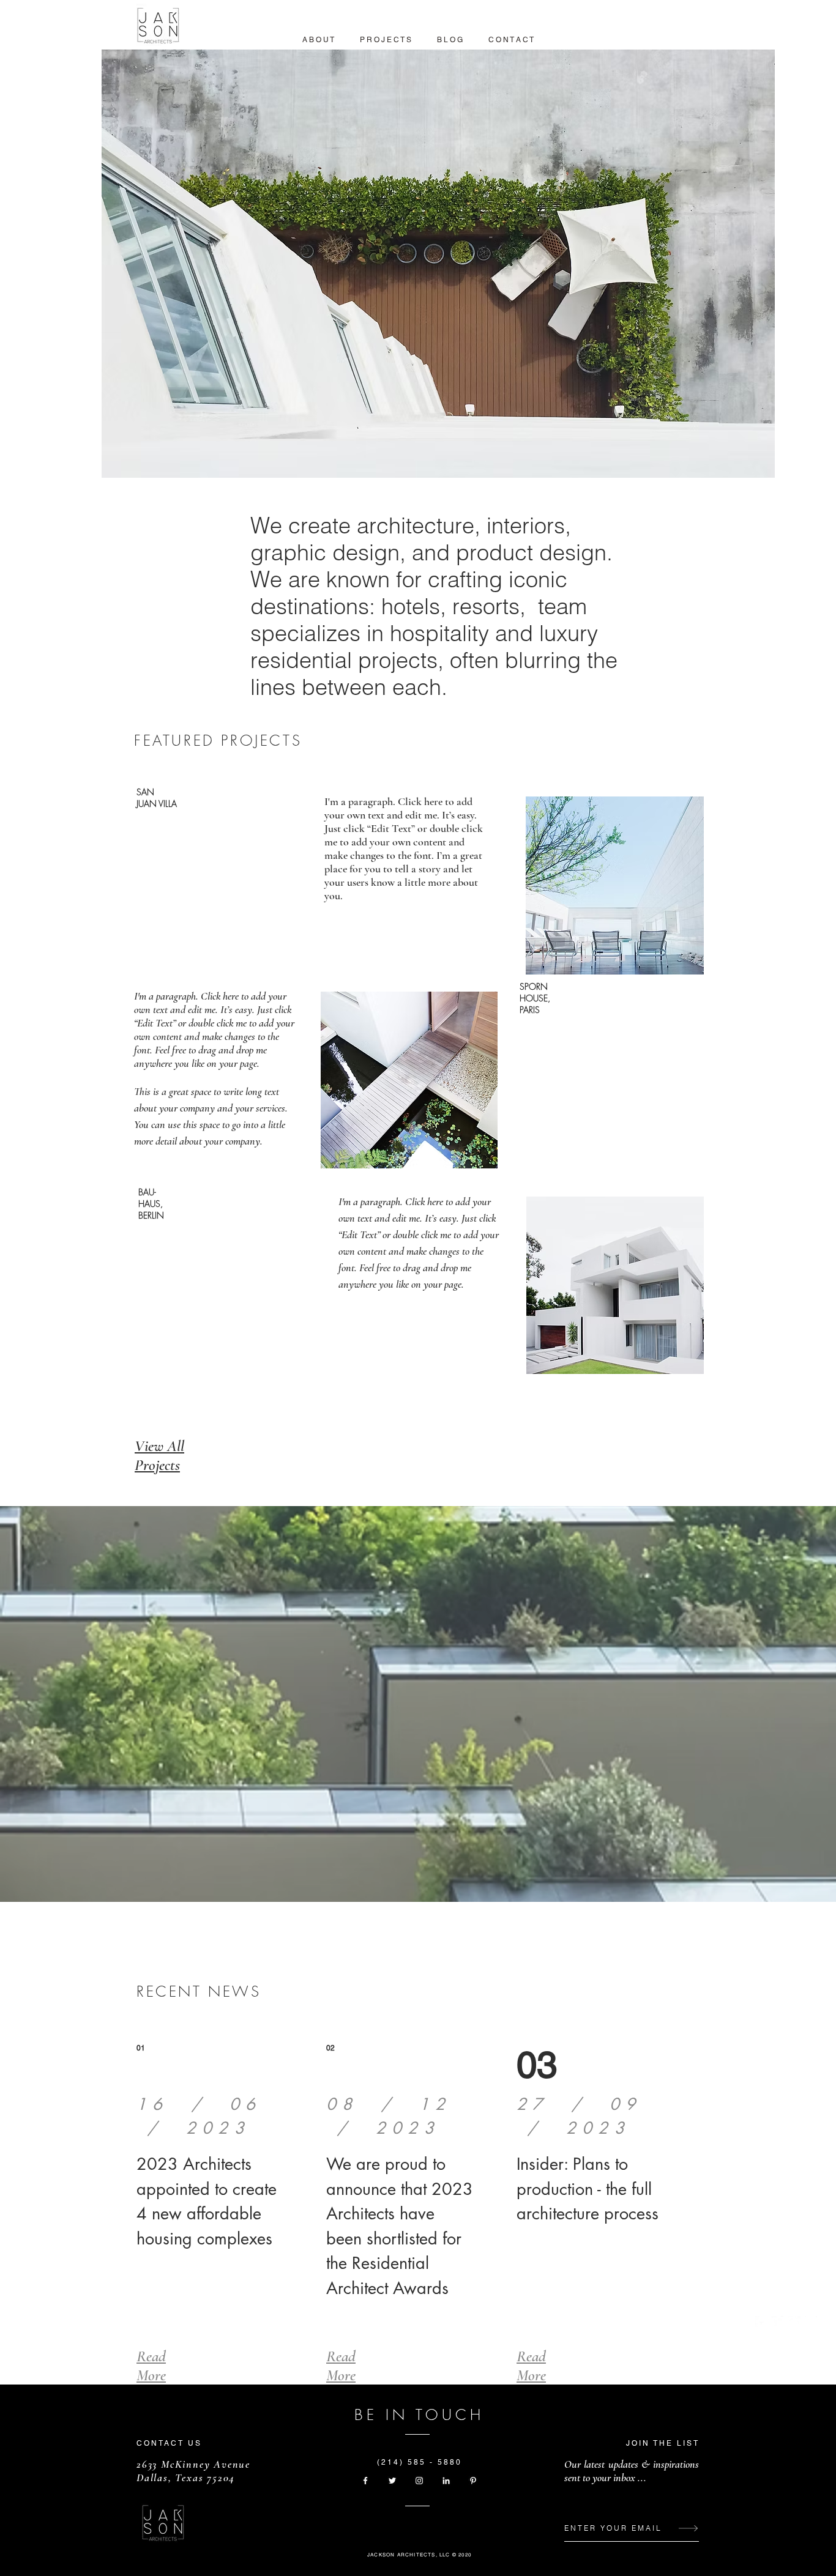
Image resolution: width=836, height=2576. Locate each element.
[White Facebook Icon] (761, 2322)
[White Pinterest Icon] (473, 2481)
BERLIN (151, 1215)
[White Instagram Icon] (811, 2322)
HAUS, (151, 1204)
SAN (147, 792)
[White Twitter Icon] (778, 2322)
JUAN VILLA (157, 804)
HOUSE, (535, 998)
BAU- (147, 1192)
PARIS (530, 1010)
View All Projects (159, 1455)
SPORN (534, 986)
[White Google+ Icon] (794, 2322)
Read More (151, 2366)
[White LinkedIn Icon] (446, 2481)
